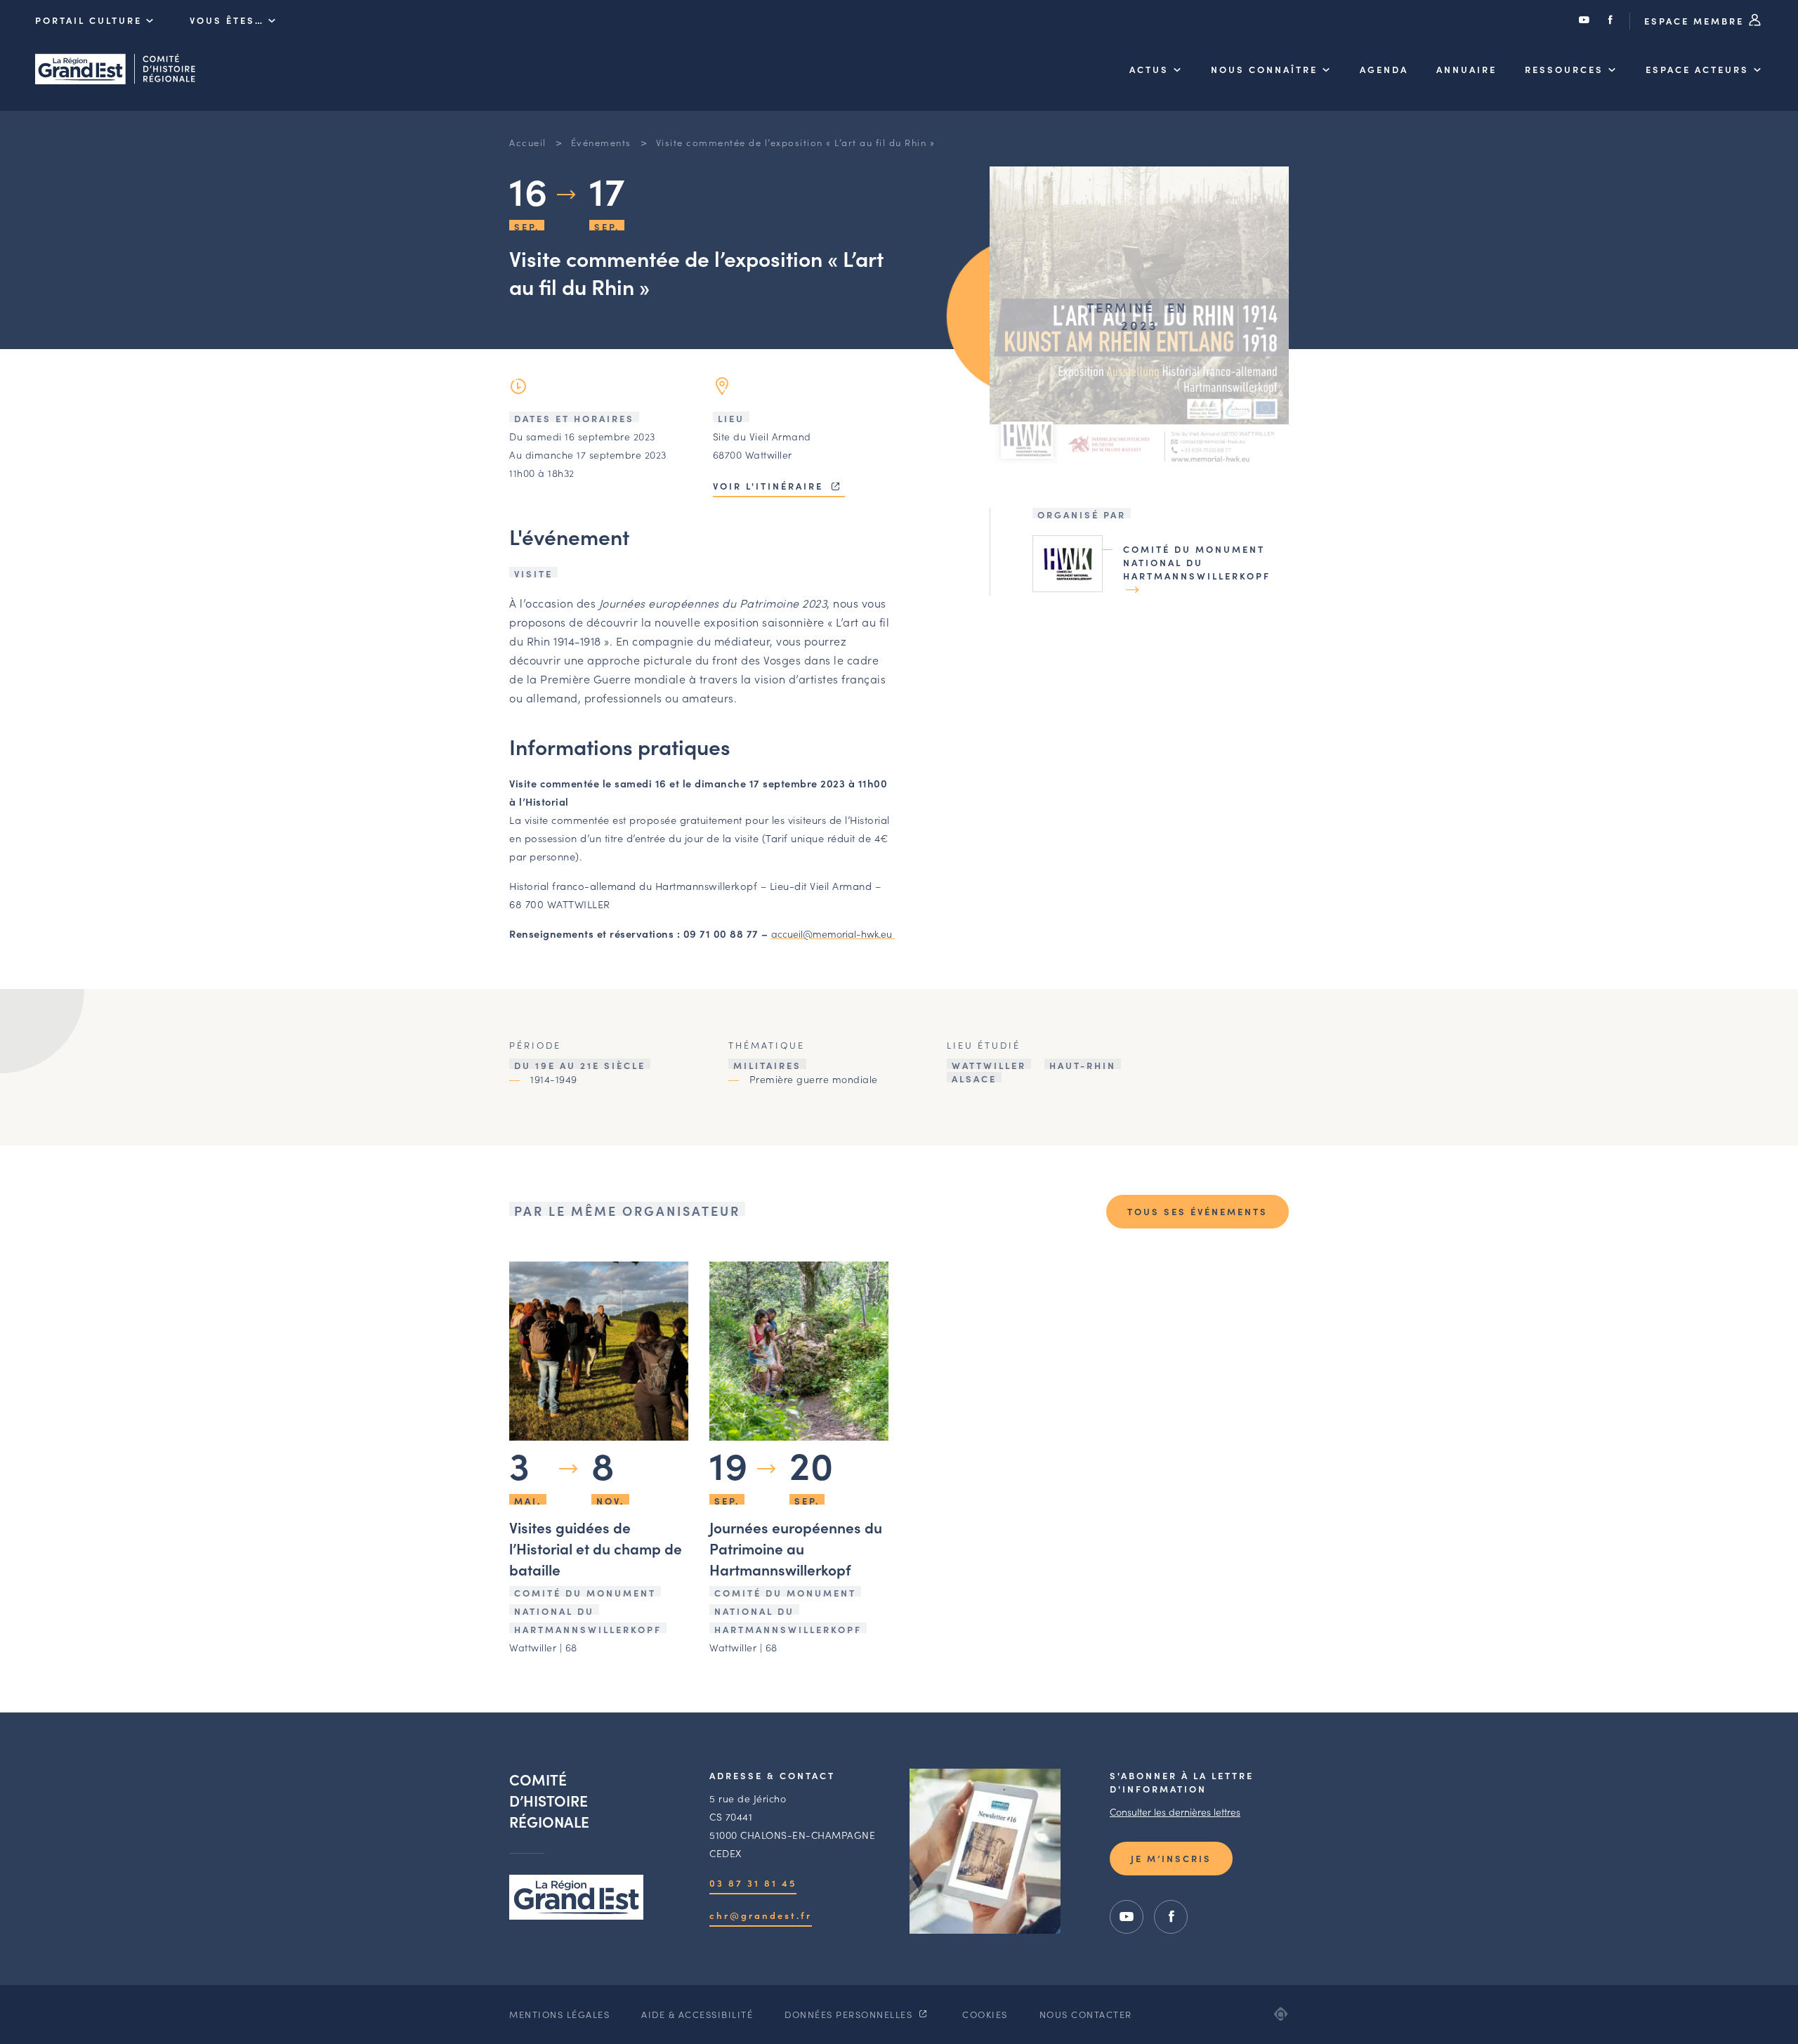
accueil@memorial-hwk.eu (833, 933)
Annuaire (1466, 69)
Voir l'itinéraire (770, 486)
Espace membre (1696, 21)
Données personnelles (850, 2014)
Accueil (528, 142)
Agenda (1384, 69)
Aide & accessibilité (697, 2014)
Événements (601, 142)
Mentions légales (559, 2014)
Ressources (1564, 69)
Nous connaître (1264, 69)
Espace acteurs (1697, 69)
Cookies (985, 2014)
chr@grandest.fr (761, 1915)
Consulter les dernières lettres (1175, 1812)
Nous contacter (1086, 2014)
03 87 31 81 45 (753, 1883)
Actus (1149, 69)
